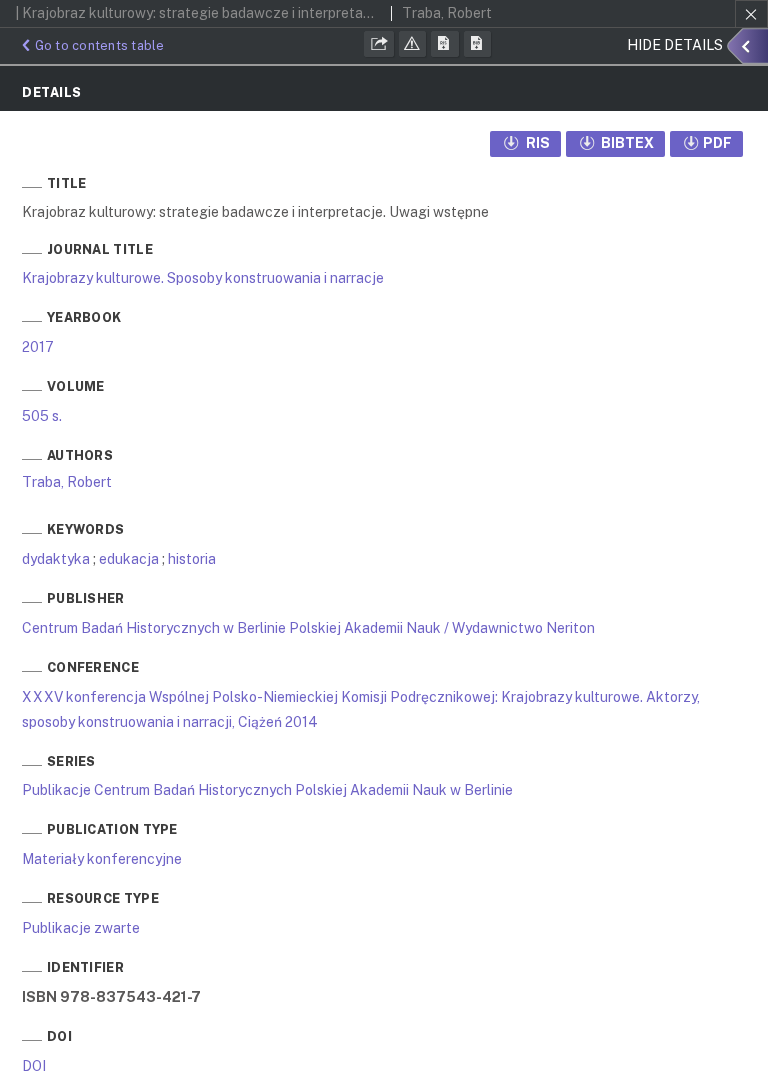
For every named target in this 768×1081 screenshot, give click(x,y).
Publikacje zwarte (81, 928)
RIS (536, 143)
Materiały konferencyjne (102, 859)
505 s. (42, 416)
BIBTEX (626, 143)
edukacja (129, 559)
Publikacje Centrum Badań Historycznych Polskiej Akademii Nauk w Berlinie (267, 790)
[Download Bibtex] (478, 44)
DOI (34, 1066)
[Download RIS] (445, 44)
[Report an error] (413, 44)
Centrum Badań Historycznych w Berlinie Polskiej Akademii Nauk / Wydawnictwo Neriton (308, 628)
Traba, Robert (67, 482)
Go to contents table (100, 45)
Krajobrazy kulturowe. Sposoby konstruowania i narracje (203, 278)
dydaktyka (56, 559)
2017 (38, 347)
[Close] (751, 14)
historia (192, 559)
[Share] (379, 44)
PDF (717, 143)
